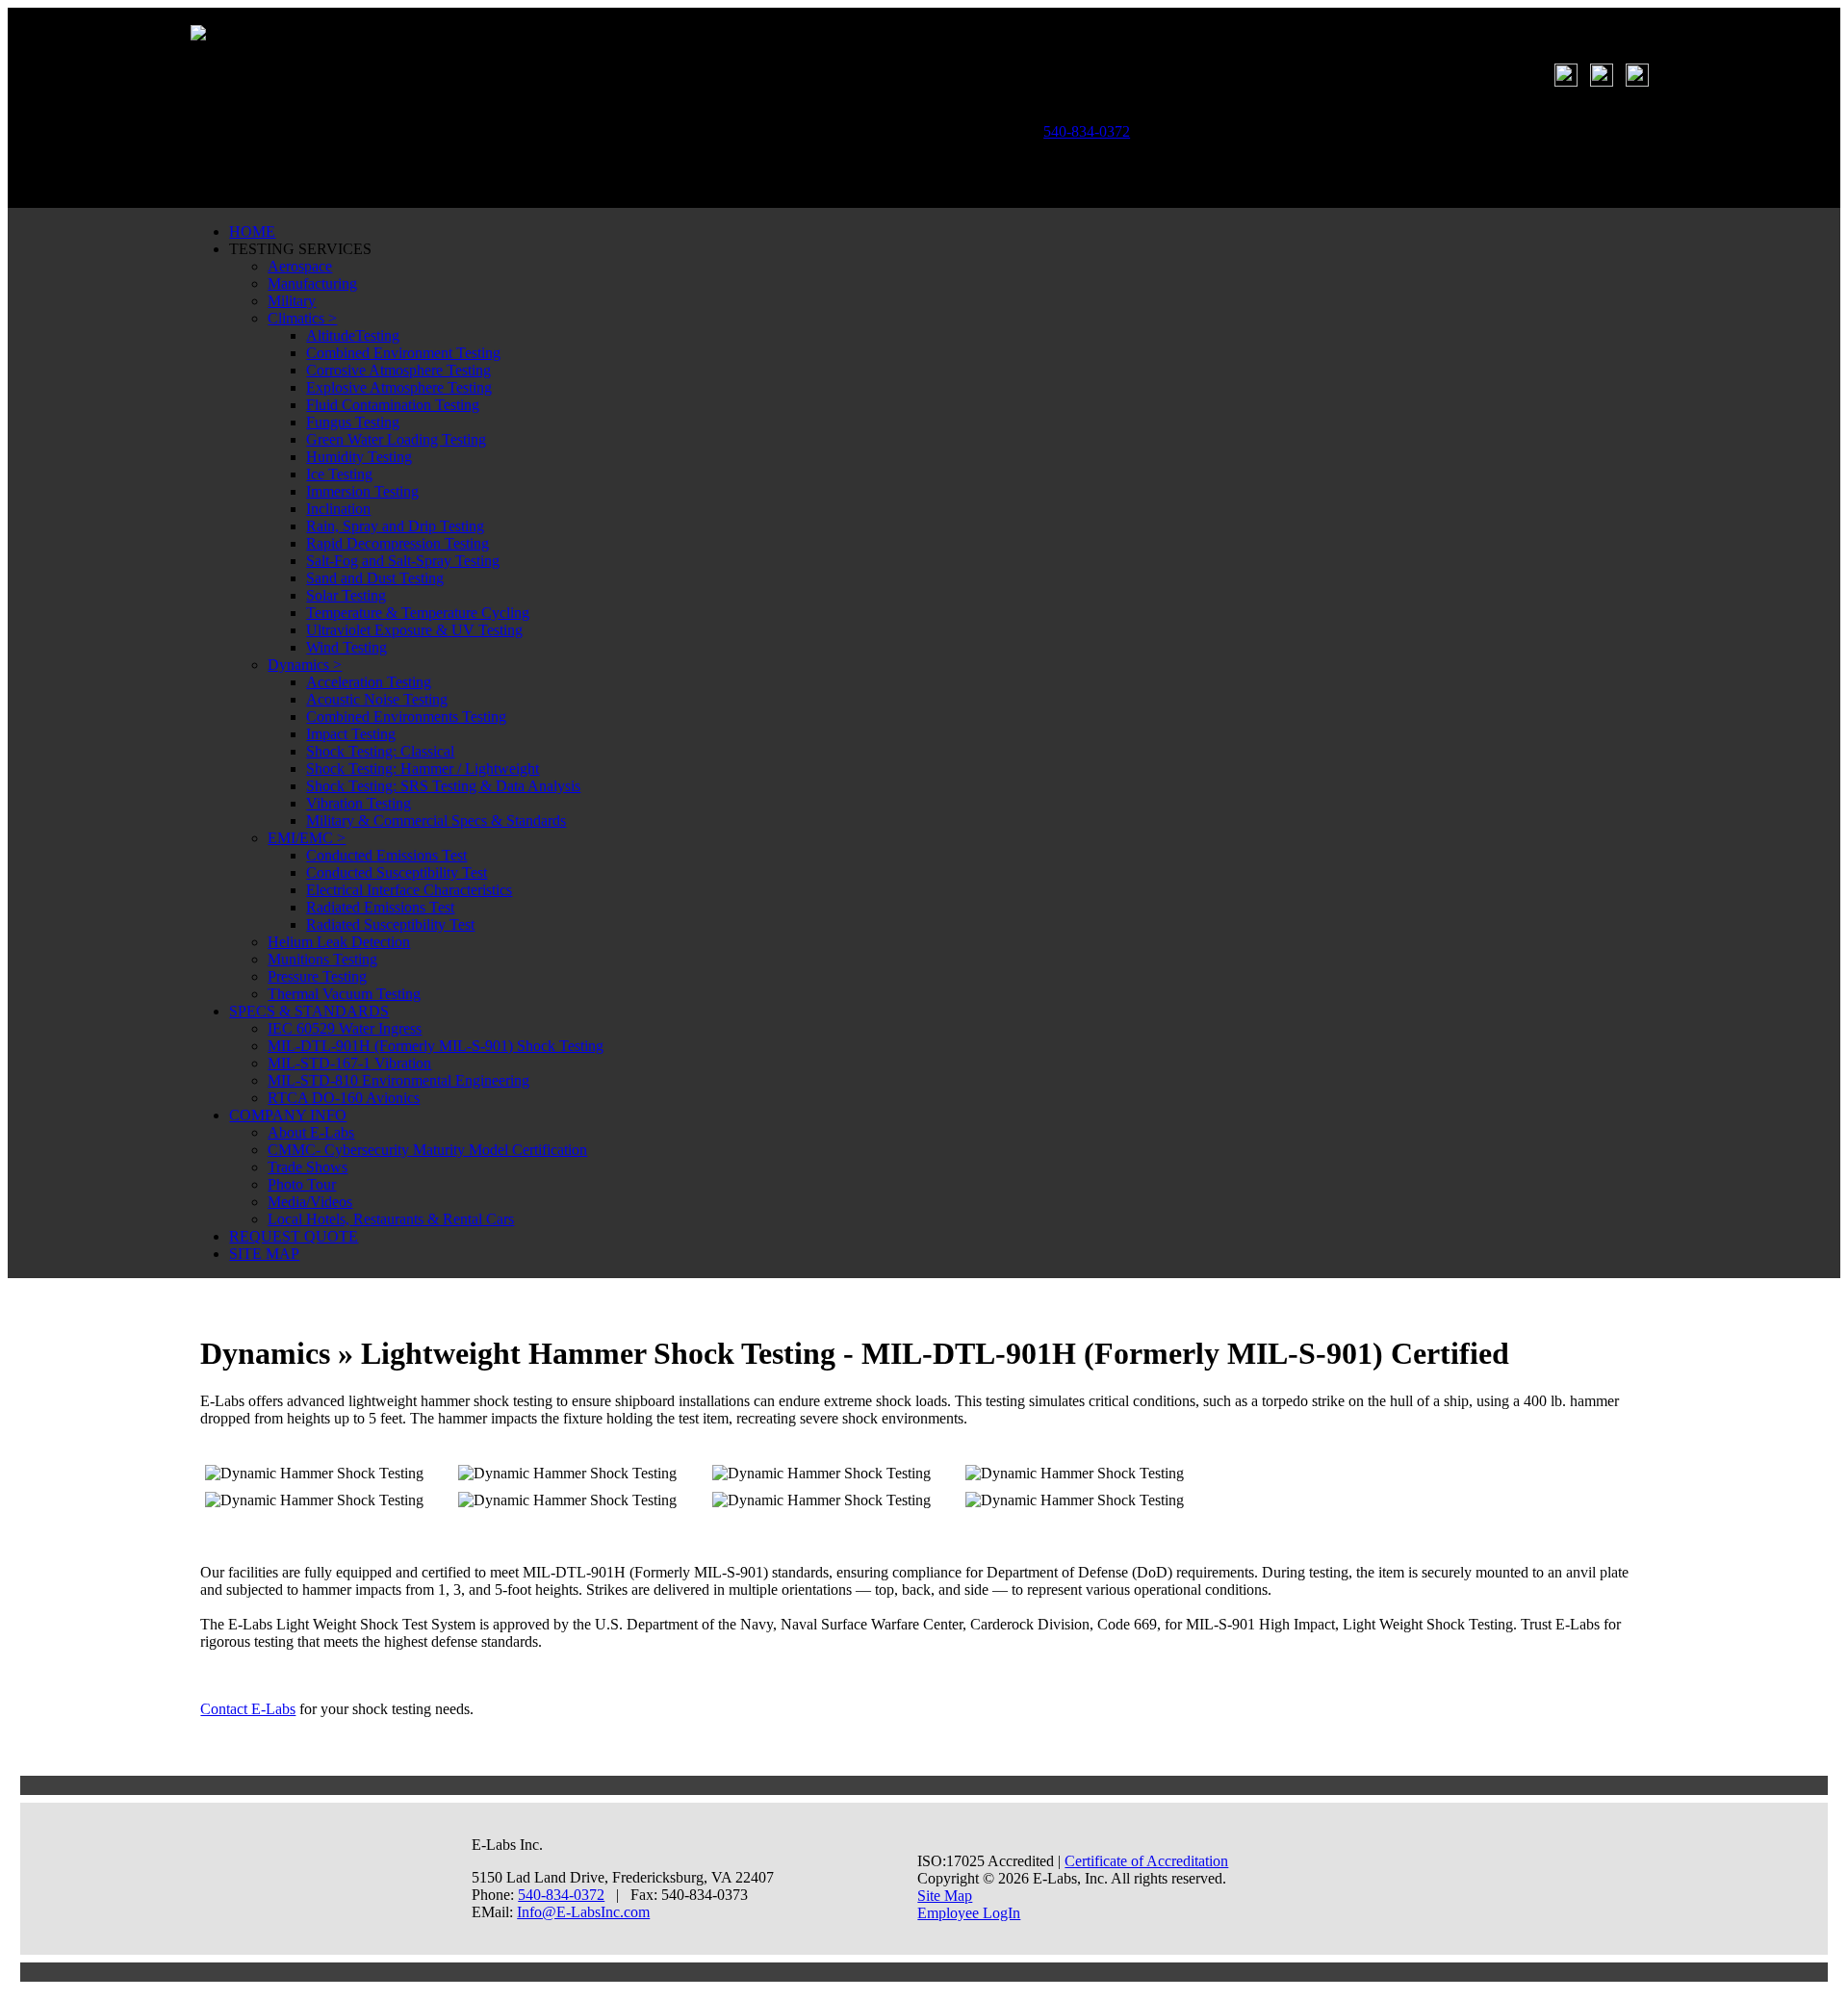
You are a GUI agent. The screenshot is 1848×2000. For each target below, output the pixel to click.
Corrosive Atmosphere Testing (398, 370)
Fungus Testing (353, 422)
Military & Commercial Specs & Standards (436, 821)
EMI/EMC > (307, 838)
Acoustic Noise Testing (377, 699)
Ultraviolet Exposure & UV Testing (414, 630)
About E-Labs (311, 1132)
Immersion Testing (362, 491)
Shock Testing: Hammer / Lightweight (423, 769)
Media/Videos (310, 1202)
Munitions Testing (322, 959)
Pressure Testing (317, 976)
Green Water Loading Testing (396, 439)
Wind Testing (346, 647)
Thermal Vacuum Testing (344, 994)
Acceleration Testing (369, 682)
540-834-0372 (561, 1895)
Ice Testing (339, 474)
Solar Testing (346, 595)
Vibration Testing (359, 803)
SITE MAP (264, 1254)
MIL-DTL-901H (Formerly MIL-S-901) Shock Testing (436, 1046)
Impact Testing (351, 734)
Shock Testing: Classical (380, 751)
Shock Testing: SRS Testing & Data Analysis (443, 786)
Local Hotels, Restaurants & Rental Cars (391, 1219)
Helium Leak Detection (339, 942)
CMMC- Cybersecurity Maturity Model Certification (427, 1150)
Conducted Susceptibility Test (397, 872)
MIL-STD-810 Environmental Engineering (398, 1080)
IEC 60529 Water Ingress (345, 1028)
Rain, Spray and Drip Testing (395, 526)
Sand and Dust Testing (375, 578)
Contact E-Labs (248, 1709)
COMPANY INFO (288, 1115)
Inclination (338, 509)
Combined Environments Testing (406, 717)
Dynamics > (305, 665)
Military (292, 301)
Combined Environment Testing (403, 353)
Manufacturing (312, 283)
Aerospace (300, 266)
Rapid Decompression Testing (398, 543)
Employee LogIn (969, 1913)
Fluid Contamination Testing (393, 405)
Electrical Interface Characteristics (409, 890)
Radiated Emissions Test (380, 907)
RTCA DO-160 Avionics (344, 1098)
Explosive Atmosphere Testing (399, 387)
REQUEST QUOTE (294, 1236)
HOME (252, 231)
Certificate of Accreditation (1146, 1861)
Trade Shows (308, 1167)
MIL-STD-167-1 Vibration (349, 1063)
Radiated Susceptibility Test (390, 924)
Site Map (945, 1896)
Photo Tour (302, 1184)
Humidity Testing (359, 457)
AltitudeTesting (353, 335)
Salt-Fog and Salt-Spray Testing (403, 561)
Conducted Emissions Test (386, 855)
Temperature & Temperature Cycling (418, 613)
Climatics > (302, 318)
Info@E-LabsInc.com (583, 1912)
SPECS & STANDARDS (309, 1011)
